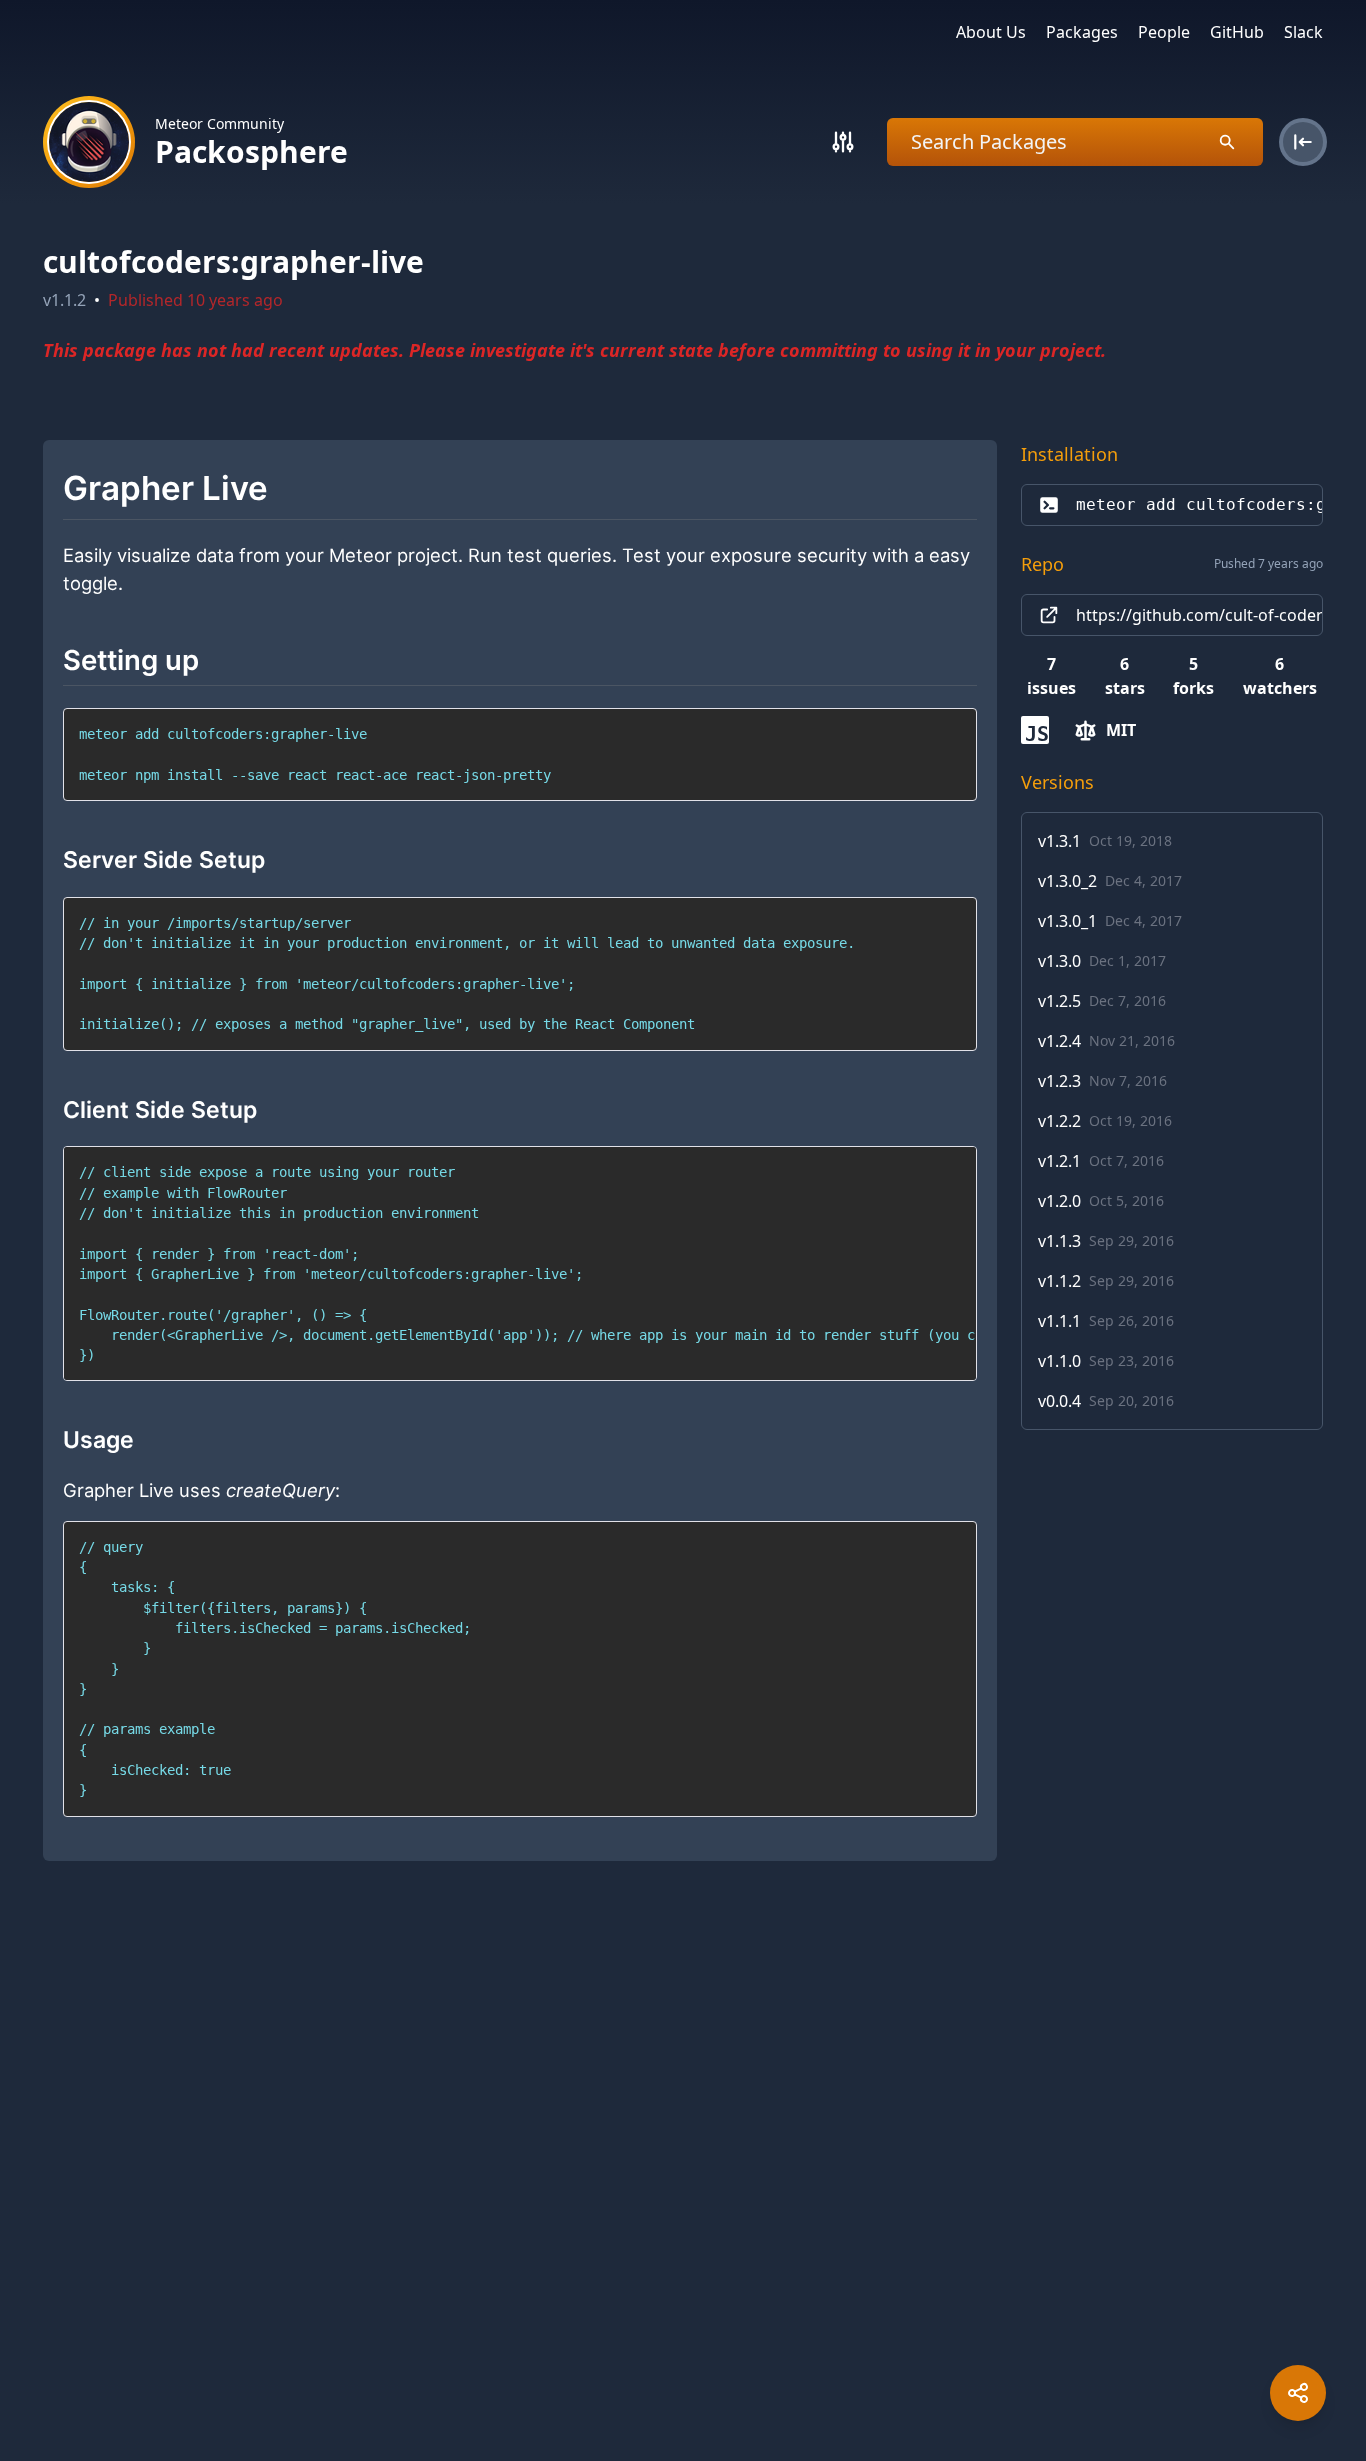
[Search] (843, 142)
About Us (991, 32)
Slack (1303, 32)
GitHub (1237, 32)
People (1164, 32)
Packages (1082, 32)
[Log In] (1303, 142)
